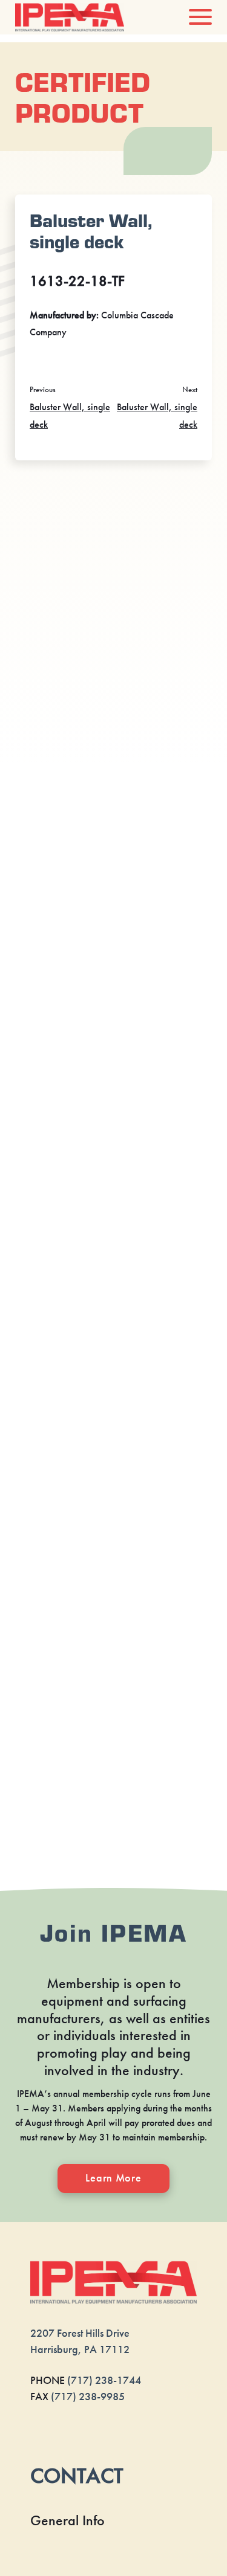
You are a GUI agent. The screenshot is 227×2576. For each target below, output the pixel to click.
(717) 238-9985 (88, 2397)
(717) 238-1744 (104, 2380)
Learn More (113, 2178)
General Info (67, 2520)
